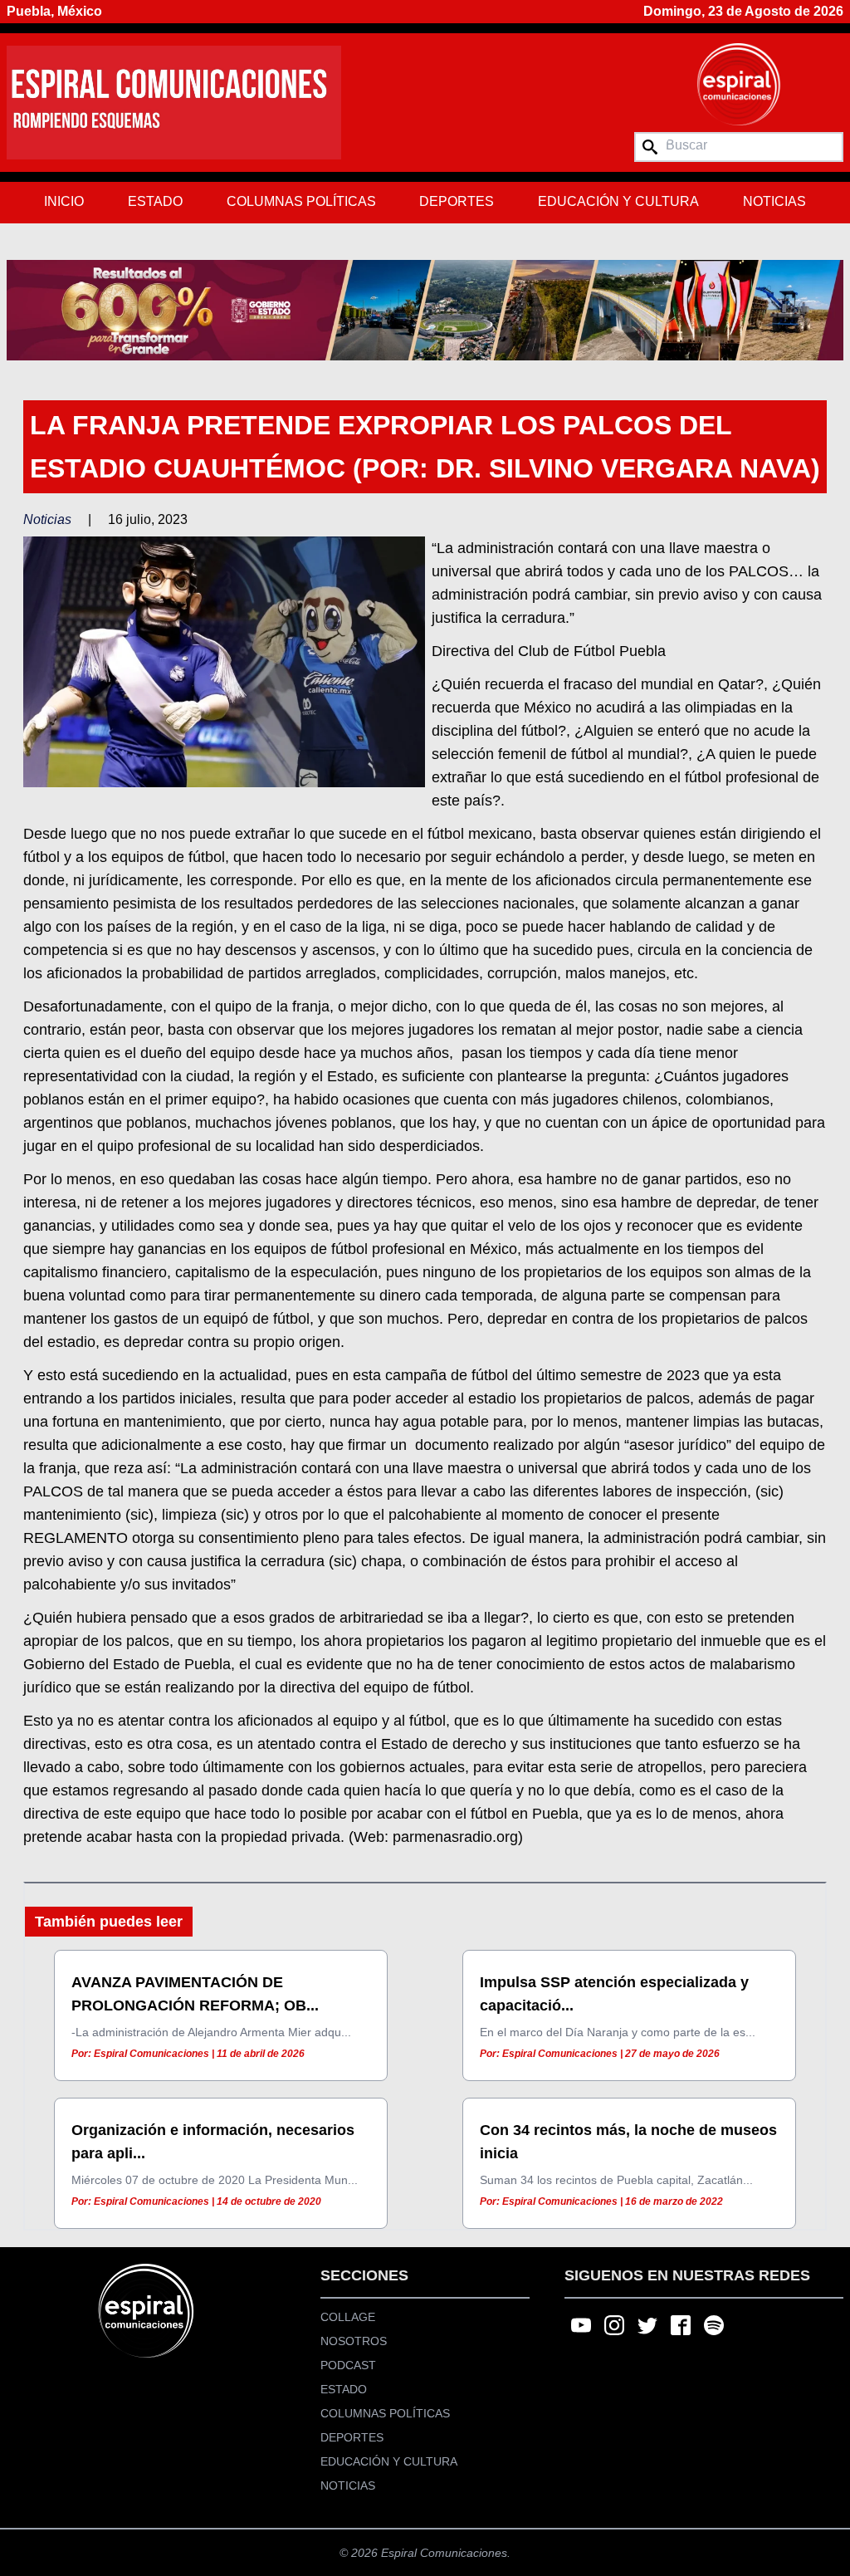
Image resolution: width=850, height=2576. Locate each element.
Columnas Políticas (301, 201)
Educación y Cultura (618, 201)
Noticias (774, 201)
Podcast (348, 2365)
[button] (425, 310)
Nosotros (354, 2341)
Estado (155, 201)
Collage (348, 2317)
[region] (425, 310)
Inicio (64, 201)
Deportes (457, 201)
